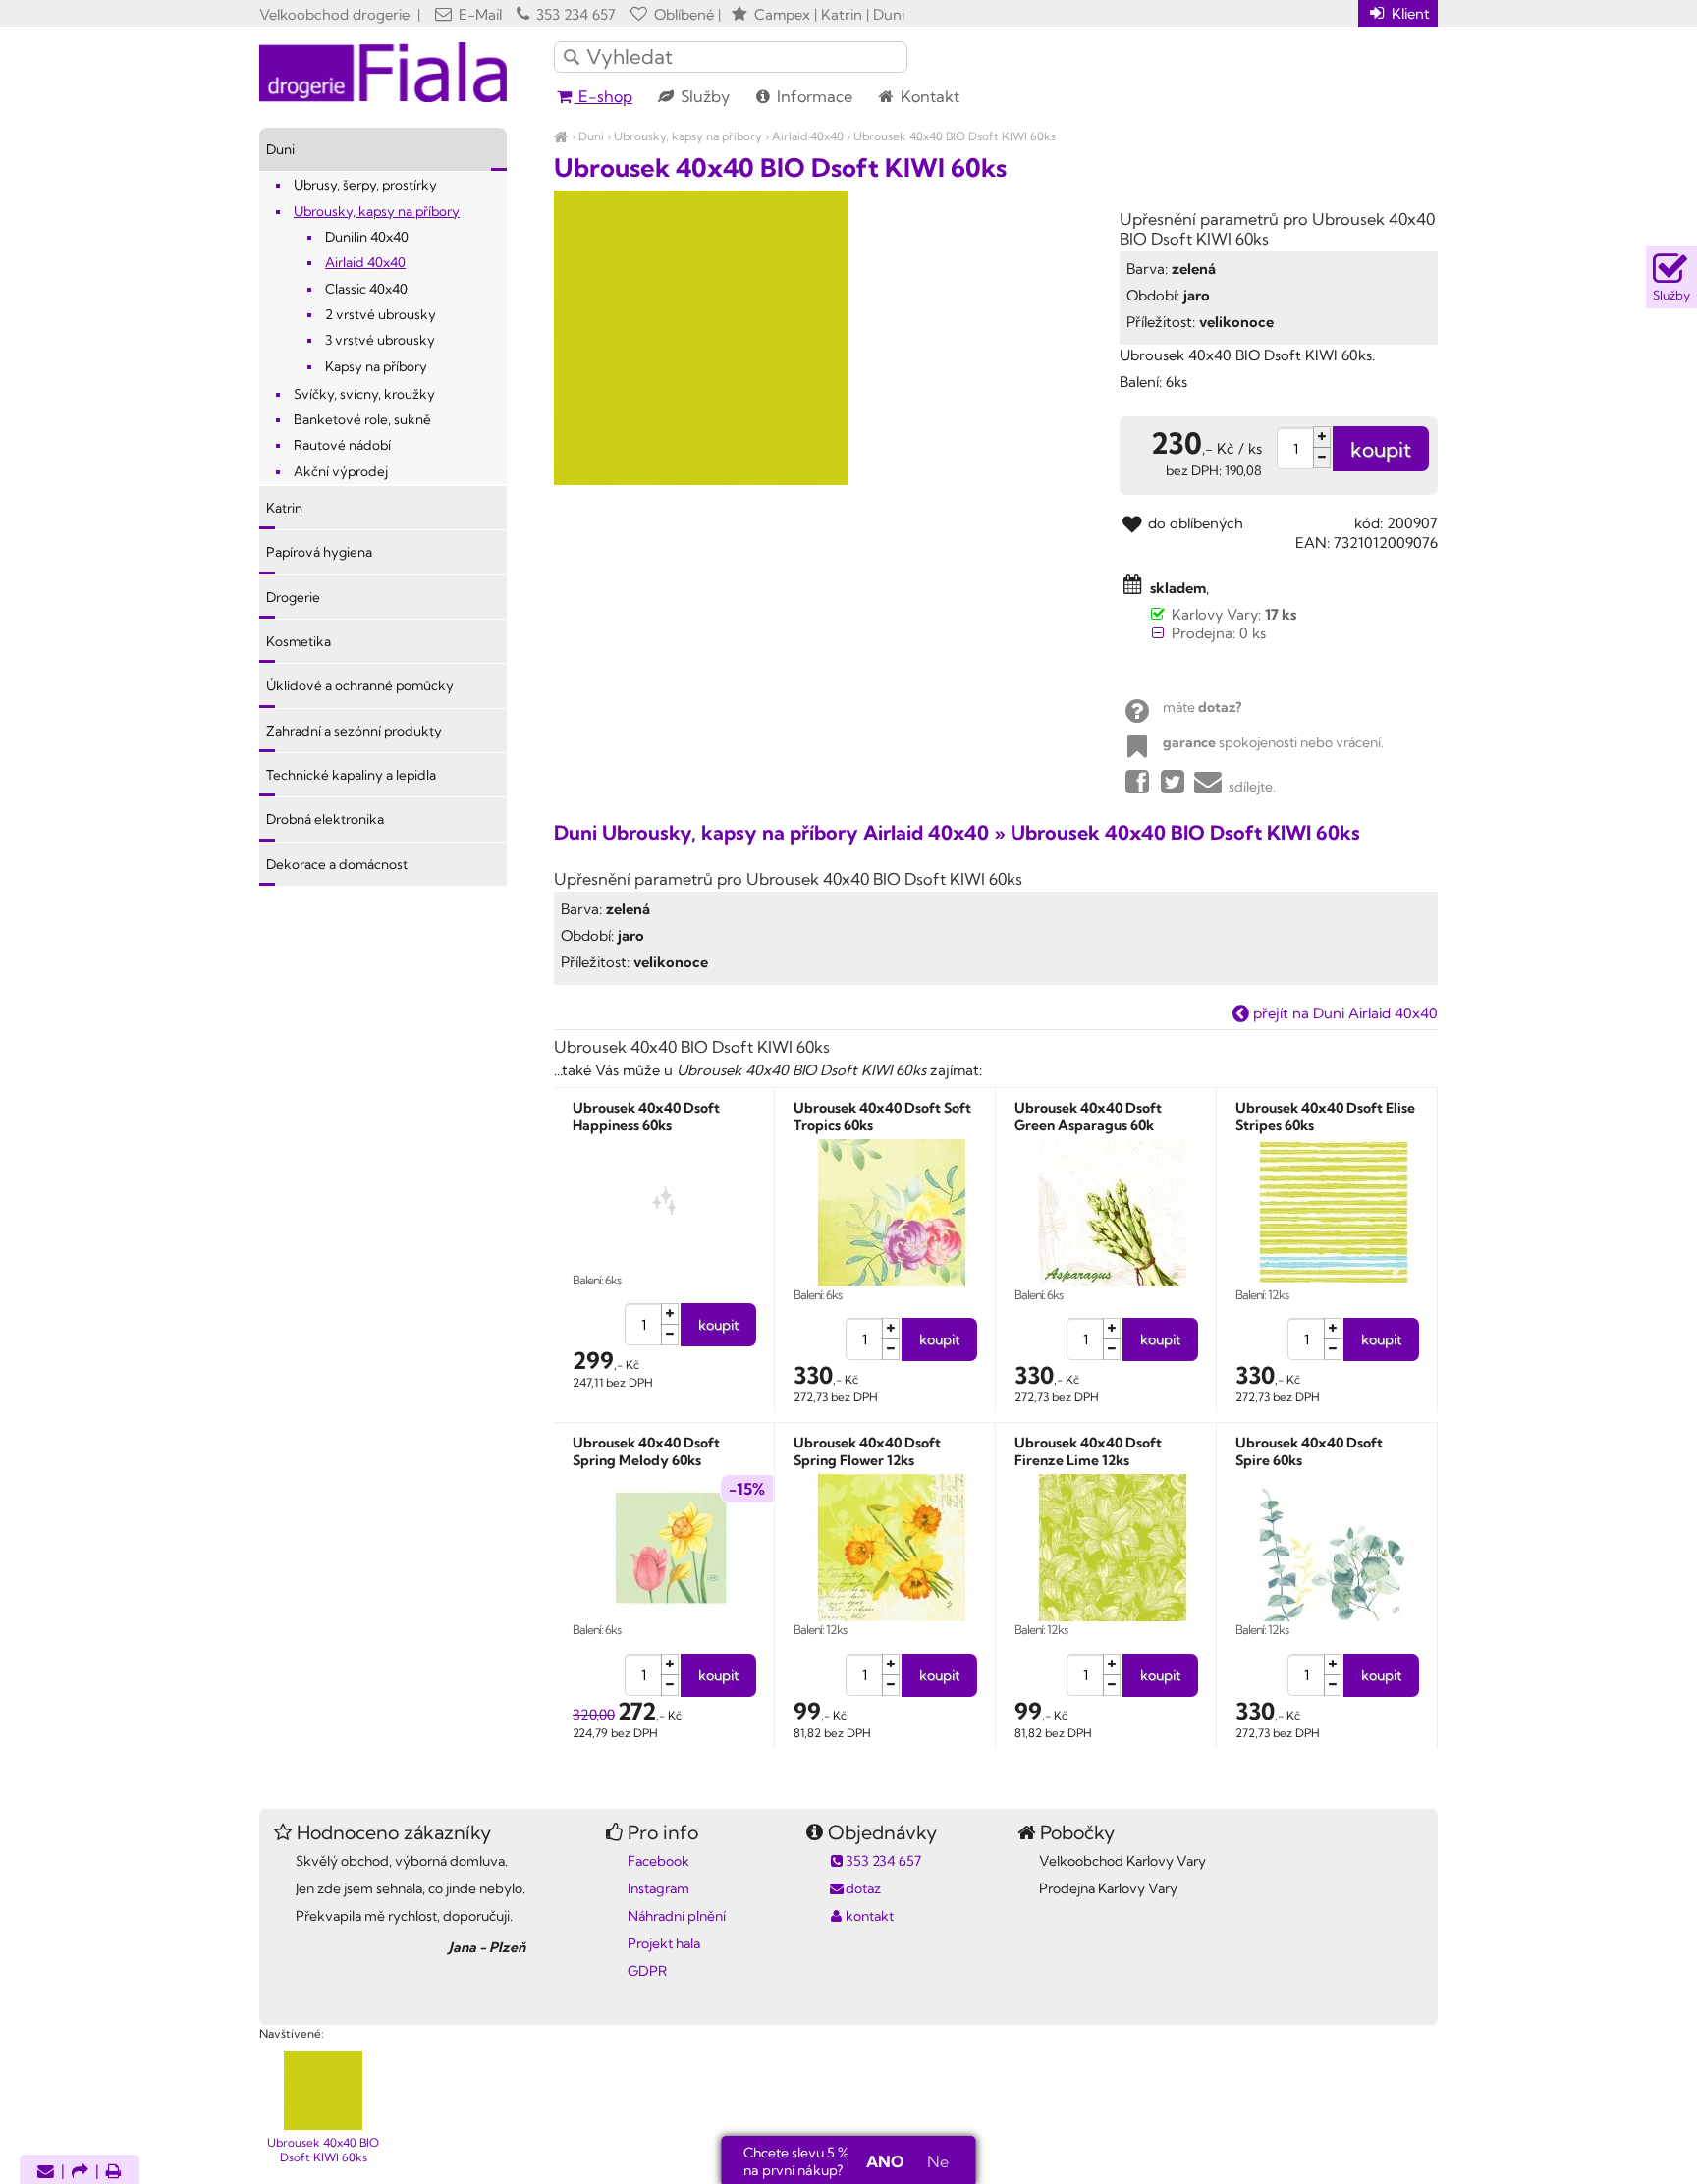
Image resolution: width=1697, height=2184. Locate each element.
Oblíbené (682, 14)
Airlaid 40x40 (808, 136)
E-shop (603, 96)
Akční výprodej (341, 471)
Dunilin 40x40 (367, 237)
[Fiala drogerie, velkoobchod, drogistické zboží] (561, 136)
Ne (938, 2161)
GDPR (647, 1971)
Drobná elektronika (325, 819)
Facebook (658, 1861)
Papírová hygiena (319, 552)
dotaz (863, 1888)
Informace (813, 96)
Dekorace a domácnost (337, 864)
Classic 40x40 (366, 289)
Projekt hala (664, 1943)
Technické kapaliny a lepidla (351, 775)
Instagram (658, 1888)
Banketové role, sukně (362, 419)
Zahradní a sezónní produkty (354, 731)
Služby (703, 96)
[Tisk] (114, 2173)
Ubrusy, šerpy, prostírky (365, 185)
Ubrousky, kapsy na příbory (688, 136)
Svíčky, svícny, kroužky (364, 394)
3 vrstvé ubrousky (380, 340)
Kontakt (928, 96)
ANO (885, 2161)
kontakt (870, 1916)
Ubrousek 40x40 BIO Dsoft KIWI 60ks (955, 136)
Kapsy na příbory (376, 366)
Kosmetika (299, 641)
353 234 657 (574, 14)
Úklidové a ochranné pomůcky (360, 685)
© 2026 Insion (1403, 2008)
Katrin (284, 508)
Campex (782, 14)
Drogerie (293, 597)
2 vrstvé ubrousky (381, 314)
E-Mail (478, 14)
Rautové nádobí (342, 445)
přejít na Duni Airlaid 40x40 (1343, 1013)
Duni (591, 136)
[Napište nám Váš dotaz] (46, 2173)
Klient (1409, 13)
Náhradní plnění (677, 1916)
